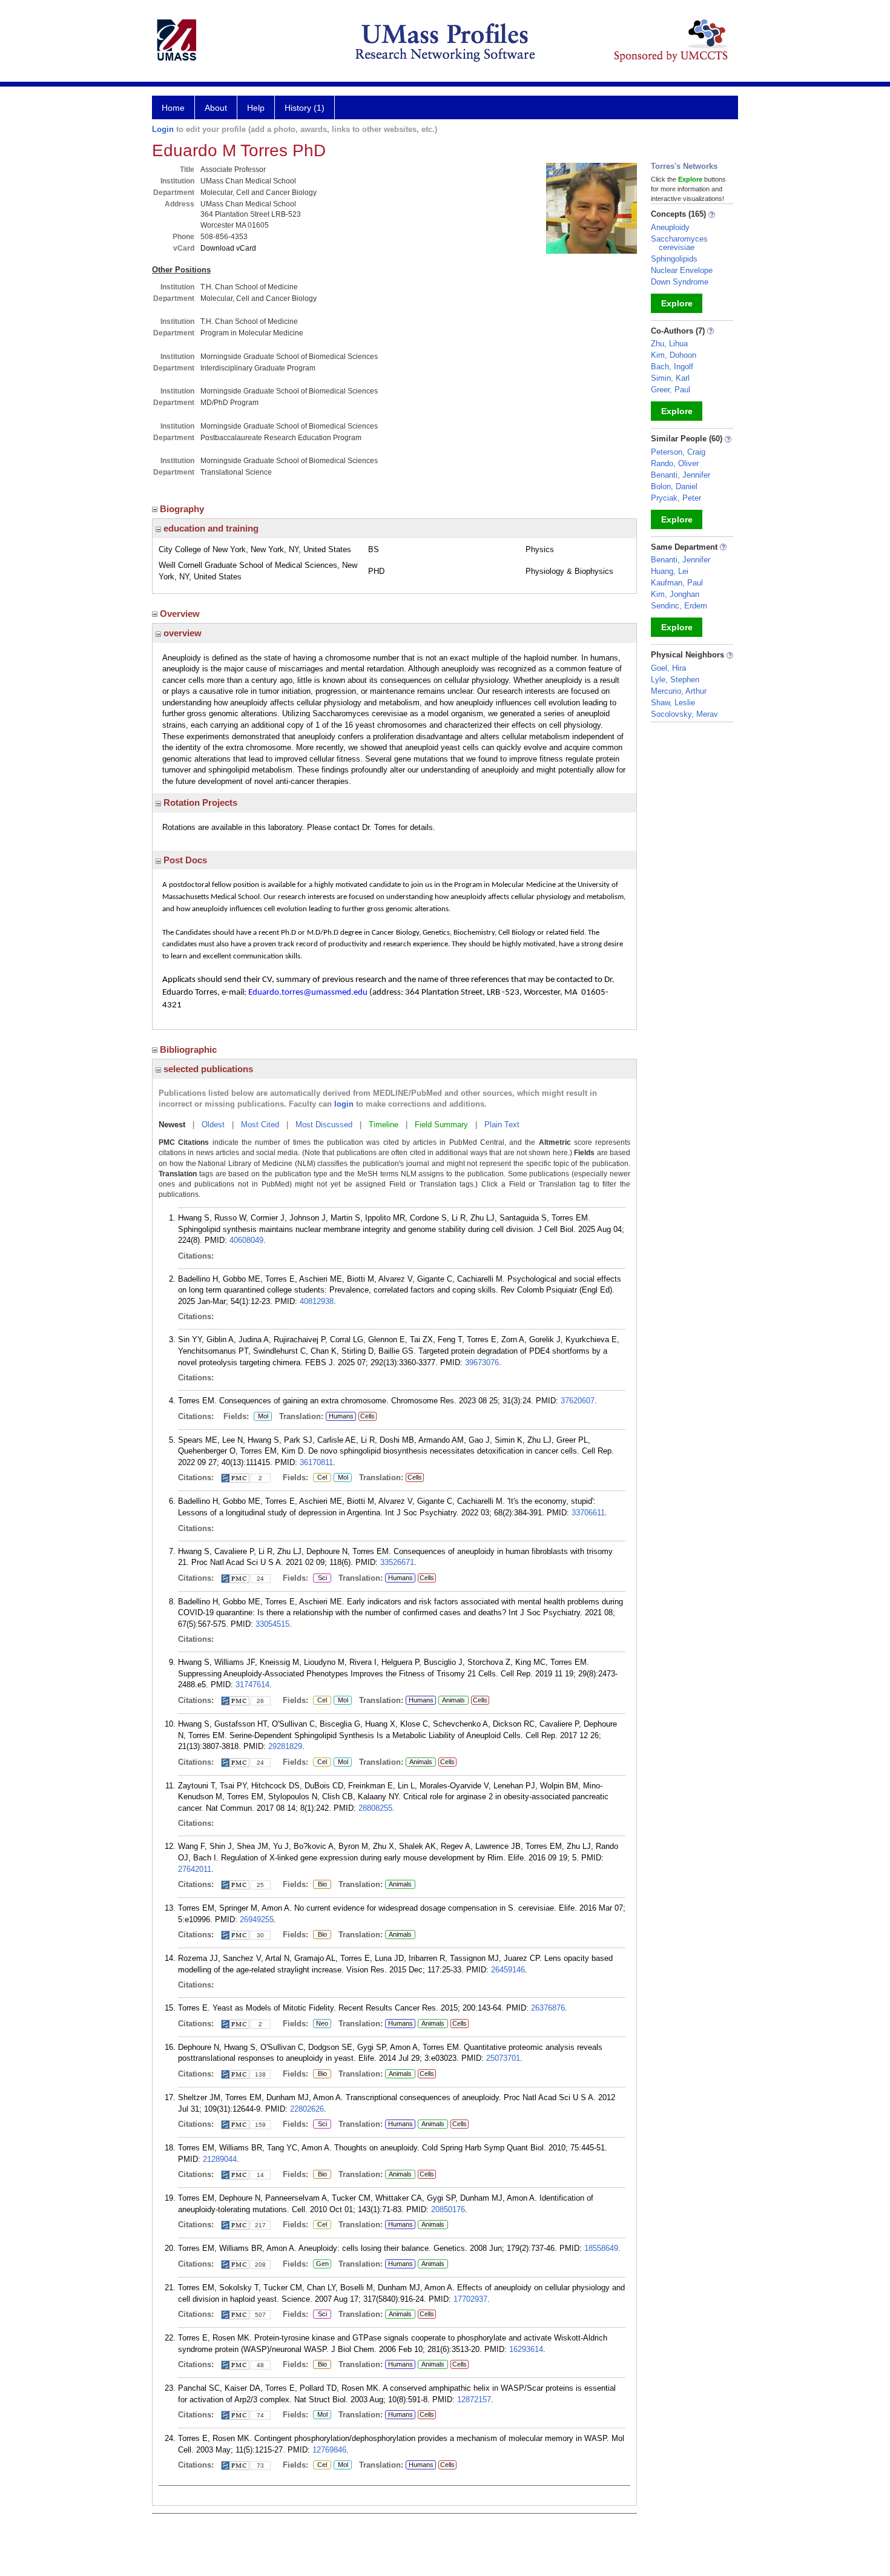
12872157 (474, 2400)
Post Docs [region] (184, 860)
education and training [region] (210, 528)
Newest (172, 1125)
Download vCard (228, 248)
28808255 (375, 1808)
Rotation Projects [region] (199, 802)
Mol (261, 1417)
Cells (368, 1416)
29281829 (285, 1746)
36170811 (316, 1462)
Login (163, 129)
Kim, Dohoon (674, 355)
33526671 (397, 1562)
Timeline (384, 1125)
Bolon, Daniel (674, 486)
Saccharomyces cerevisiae (679, 243)
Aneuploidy (670, 227)
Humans (341, 1416)
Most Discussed (324, 1125)
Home (173, 108)
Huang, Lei (670, 571)
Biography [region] (183, 509)
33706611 (588, 1513)
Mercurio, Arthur (679, 691)
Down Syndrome (680, 282)
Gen (321, 2264)
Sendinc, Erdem (679, 606)
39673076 (482, 1362)
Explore (677, 303)
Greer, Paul (671, 390)
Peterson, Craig (678, 452)
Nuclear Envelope (682, 270)
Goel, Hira (668, 668)
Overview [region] (181, 614)
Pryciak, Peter (676, 498)
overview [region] (181, 633)
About (216, 108)
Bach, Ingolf (672, 367)
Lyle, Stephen (675, 680)
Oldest (213, 1125)
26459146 (508, 1970)
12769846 (329, 2450)
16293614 (526, 2349)
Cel (320, 1478)
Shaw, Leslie (673, 703)
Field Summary (441, 1125)
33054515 (272, 1624)
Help (256, 108)
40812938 (317, 1301)
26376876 (548, 2008)
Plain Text (502, 1125)
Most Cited (260, 1125)
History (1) (305, 108)
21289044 (220, 2159)
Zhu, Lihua (669, 344)
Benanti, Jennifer (681, 475)
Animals (453, 1700)
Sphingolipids (674, 259)
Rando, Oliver (675, 463)
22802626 (307, 2109)
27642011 (195, 1869)
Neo (321, 2024)
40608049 (246, 1240)
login (344, 1104)
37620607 (578, 1401)
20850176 (448, 2209)
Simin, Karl (670, 378)
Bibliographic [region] (190, 1049)
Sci (320, 1578)
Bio (320, 1885)
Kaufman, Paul (677, 583)
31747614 (252, 1685)
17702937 (470, 2299)
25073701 (503, 2058)
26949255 (257, 1919)
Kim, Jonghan (675, 594)
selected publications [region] (207, 1069)
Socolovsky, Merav (684, 714)
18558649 (601, 2248)
